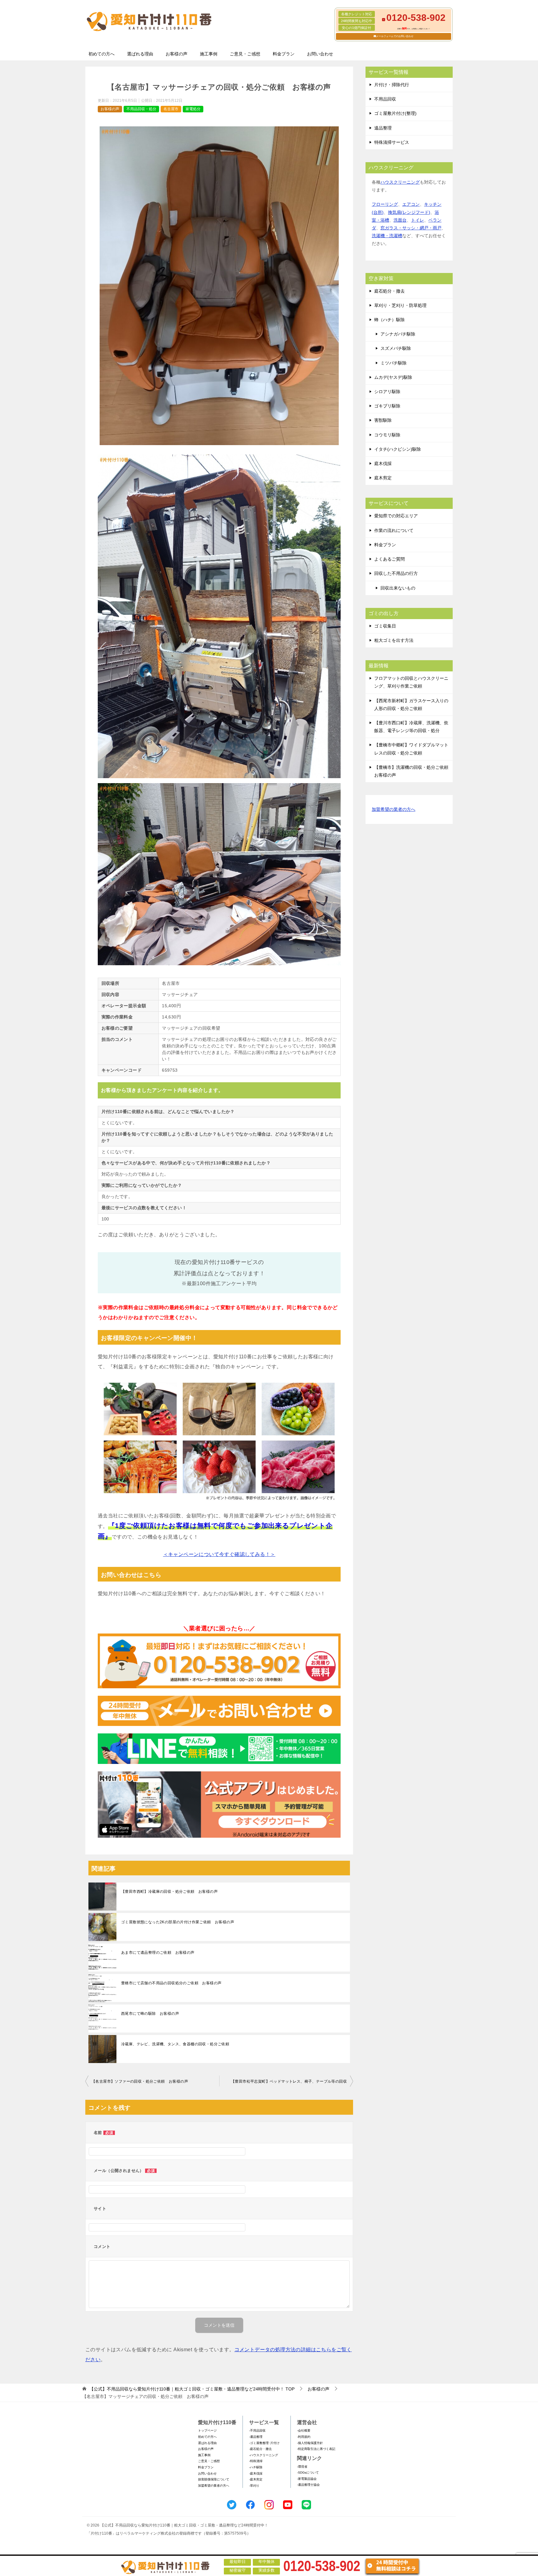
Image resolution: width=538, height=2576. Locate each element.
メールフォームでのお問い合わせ (395, 36)
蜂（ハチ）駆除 (389, 320)
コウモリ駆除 (387, 435)
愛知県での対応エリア (396, 516)
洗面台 (400, 220)
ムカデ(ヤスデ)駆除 (393, 377)
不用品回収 (385, 99)
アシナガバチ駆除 (398, 334)
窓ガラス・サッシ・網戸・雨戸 (411, 228)
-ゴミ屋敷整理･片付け (264, 2443)
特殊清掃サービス (392, 142)
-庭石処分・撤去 (260, 2449)
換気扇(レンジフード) (409, 212)
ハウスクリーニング (400, 182)
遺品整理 (383, 128)
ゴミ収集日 (385, 626)
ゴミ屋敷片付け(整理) (395, 113)
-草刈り (254, 2486)
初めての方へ (101, 54)
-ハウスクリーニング (264, 2455)
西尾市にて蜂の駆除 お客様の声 (150, 2014)
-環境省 (302, 2467)
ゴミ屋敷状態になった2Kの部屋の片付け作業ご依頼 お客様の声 (178, 1922)
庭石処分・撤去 (389, 291)
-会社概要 (304, 2430)
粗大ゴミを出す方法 (394, 640)
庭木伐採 (383, 463)
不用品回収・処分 (141, 109)
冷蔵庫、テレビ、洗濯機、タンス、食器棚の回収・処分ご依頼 (175, 2044)
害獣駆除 (383, 420)
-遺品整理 (256, 2437)
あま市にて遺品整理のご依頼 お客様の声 (158, 1953)
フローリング (385, 204)
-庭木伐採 (256, 2473)
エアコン (411, 204)
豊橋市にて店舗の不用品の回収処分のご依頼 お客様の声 (171, 1983)
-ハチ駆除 (256, 2467)
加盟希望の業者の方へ (394, 809)
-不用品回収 (257, 2430)
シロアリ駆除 (387, 392)
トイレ (418, 220)
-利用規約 (304, 2437)
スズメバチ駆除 (396, 348)
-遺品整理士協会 (308, 2485)
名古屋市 (171, 109)
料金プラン (284, 54)
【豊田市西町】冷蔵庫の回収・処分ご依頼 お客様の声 (169, 1892)
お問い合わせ (320, 54)
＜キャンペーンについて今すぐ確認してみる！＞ (219, 1554)
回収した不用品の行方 (396, 573)
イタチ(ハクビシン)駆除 (398, 449)
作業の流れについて (394, 530)
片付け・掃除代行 (392, 85)
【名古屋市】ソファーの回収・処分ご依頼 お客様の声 (140, 2081)
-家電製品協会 (307, 2479)
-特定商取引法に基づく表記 (316, 2449)
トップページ (207, 2430)
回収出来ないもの (398, 588)
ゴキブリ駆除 (387, 406)
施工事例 (209, 54)
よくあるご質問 (389, 559)
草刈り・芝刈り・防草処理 (400, 305)
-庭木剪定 (256, 2479)
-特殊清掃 (256, 2461)
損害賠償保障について (214, 2479)
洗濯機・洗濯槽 (387, 236)
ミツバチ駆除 (394, 363)
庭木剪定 (383, 478)
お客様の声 (177, 54)
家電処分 (193, 109)
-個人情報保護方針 (310, 2443)
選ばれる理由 (140, 54)
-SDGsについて (308, 2473)
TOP (192, 2389)
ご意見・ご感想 (245, 54)
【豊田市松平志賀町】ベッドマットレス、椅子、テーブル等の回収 (289, 2081)
